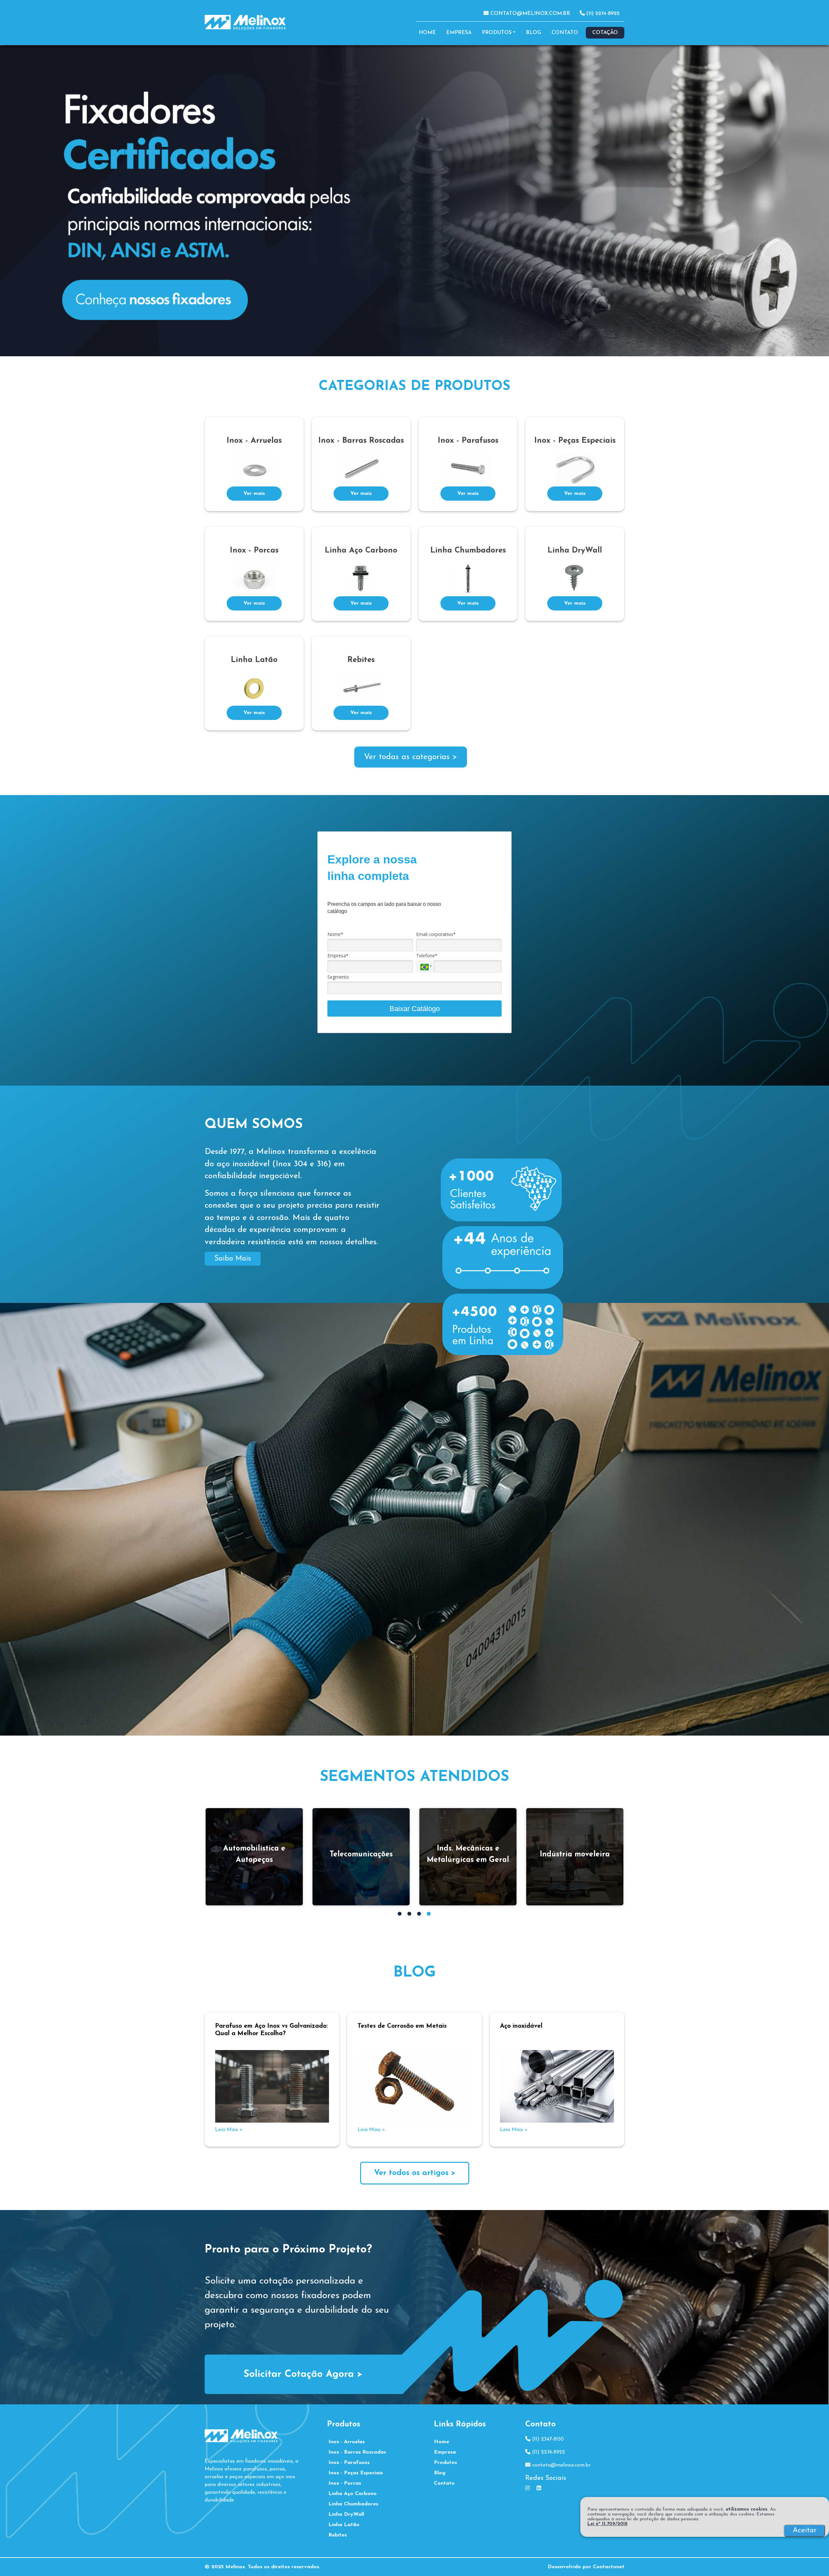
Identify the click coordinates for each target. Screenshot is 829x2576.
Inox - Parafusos (349, 2463)
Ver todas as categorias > (411, 757)
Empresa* (338, 956)
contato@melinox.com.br (529, 14)
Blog (534, 33)
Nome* (335, 934)
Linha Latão (344, 2525)
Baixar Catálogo (415, 1009)
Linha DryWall (346, 2514)
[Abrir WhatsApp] (813, 2560)
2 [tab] (410, 1914)
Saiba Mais (233, 1259)
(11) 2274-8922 (602, 14)
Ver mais (254, 494)
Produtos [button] (497, 33)
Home (427, 33)
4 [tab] (430, 1914)
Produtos (445, 2463)
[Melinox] (414, 2347)
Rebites (338, 2535)
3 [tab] (420, 1914)
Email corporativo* (436, 934)
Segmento (338, 977)
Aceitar (805, 2530)
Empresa (459, 33)
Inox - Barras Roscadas (357, 2452)
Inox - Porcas (345, 2483)
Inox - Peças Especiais (356, 2473)
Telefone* (427, 956)
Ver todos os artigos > (415, 2173)
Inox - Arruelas (346, 2442)
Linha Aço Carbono (352, 2494)
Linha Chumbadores (353, 2504)
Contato (565, 33)
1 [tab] (400, 1914)
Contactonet (609, 2567)
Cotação (605, 33)
